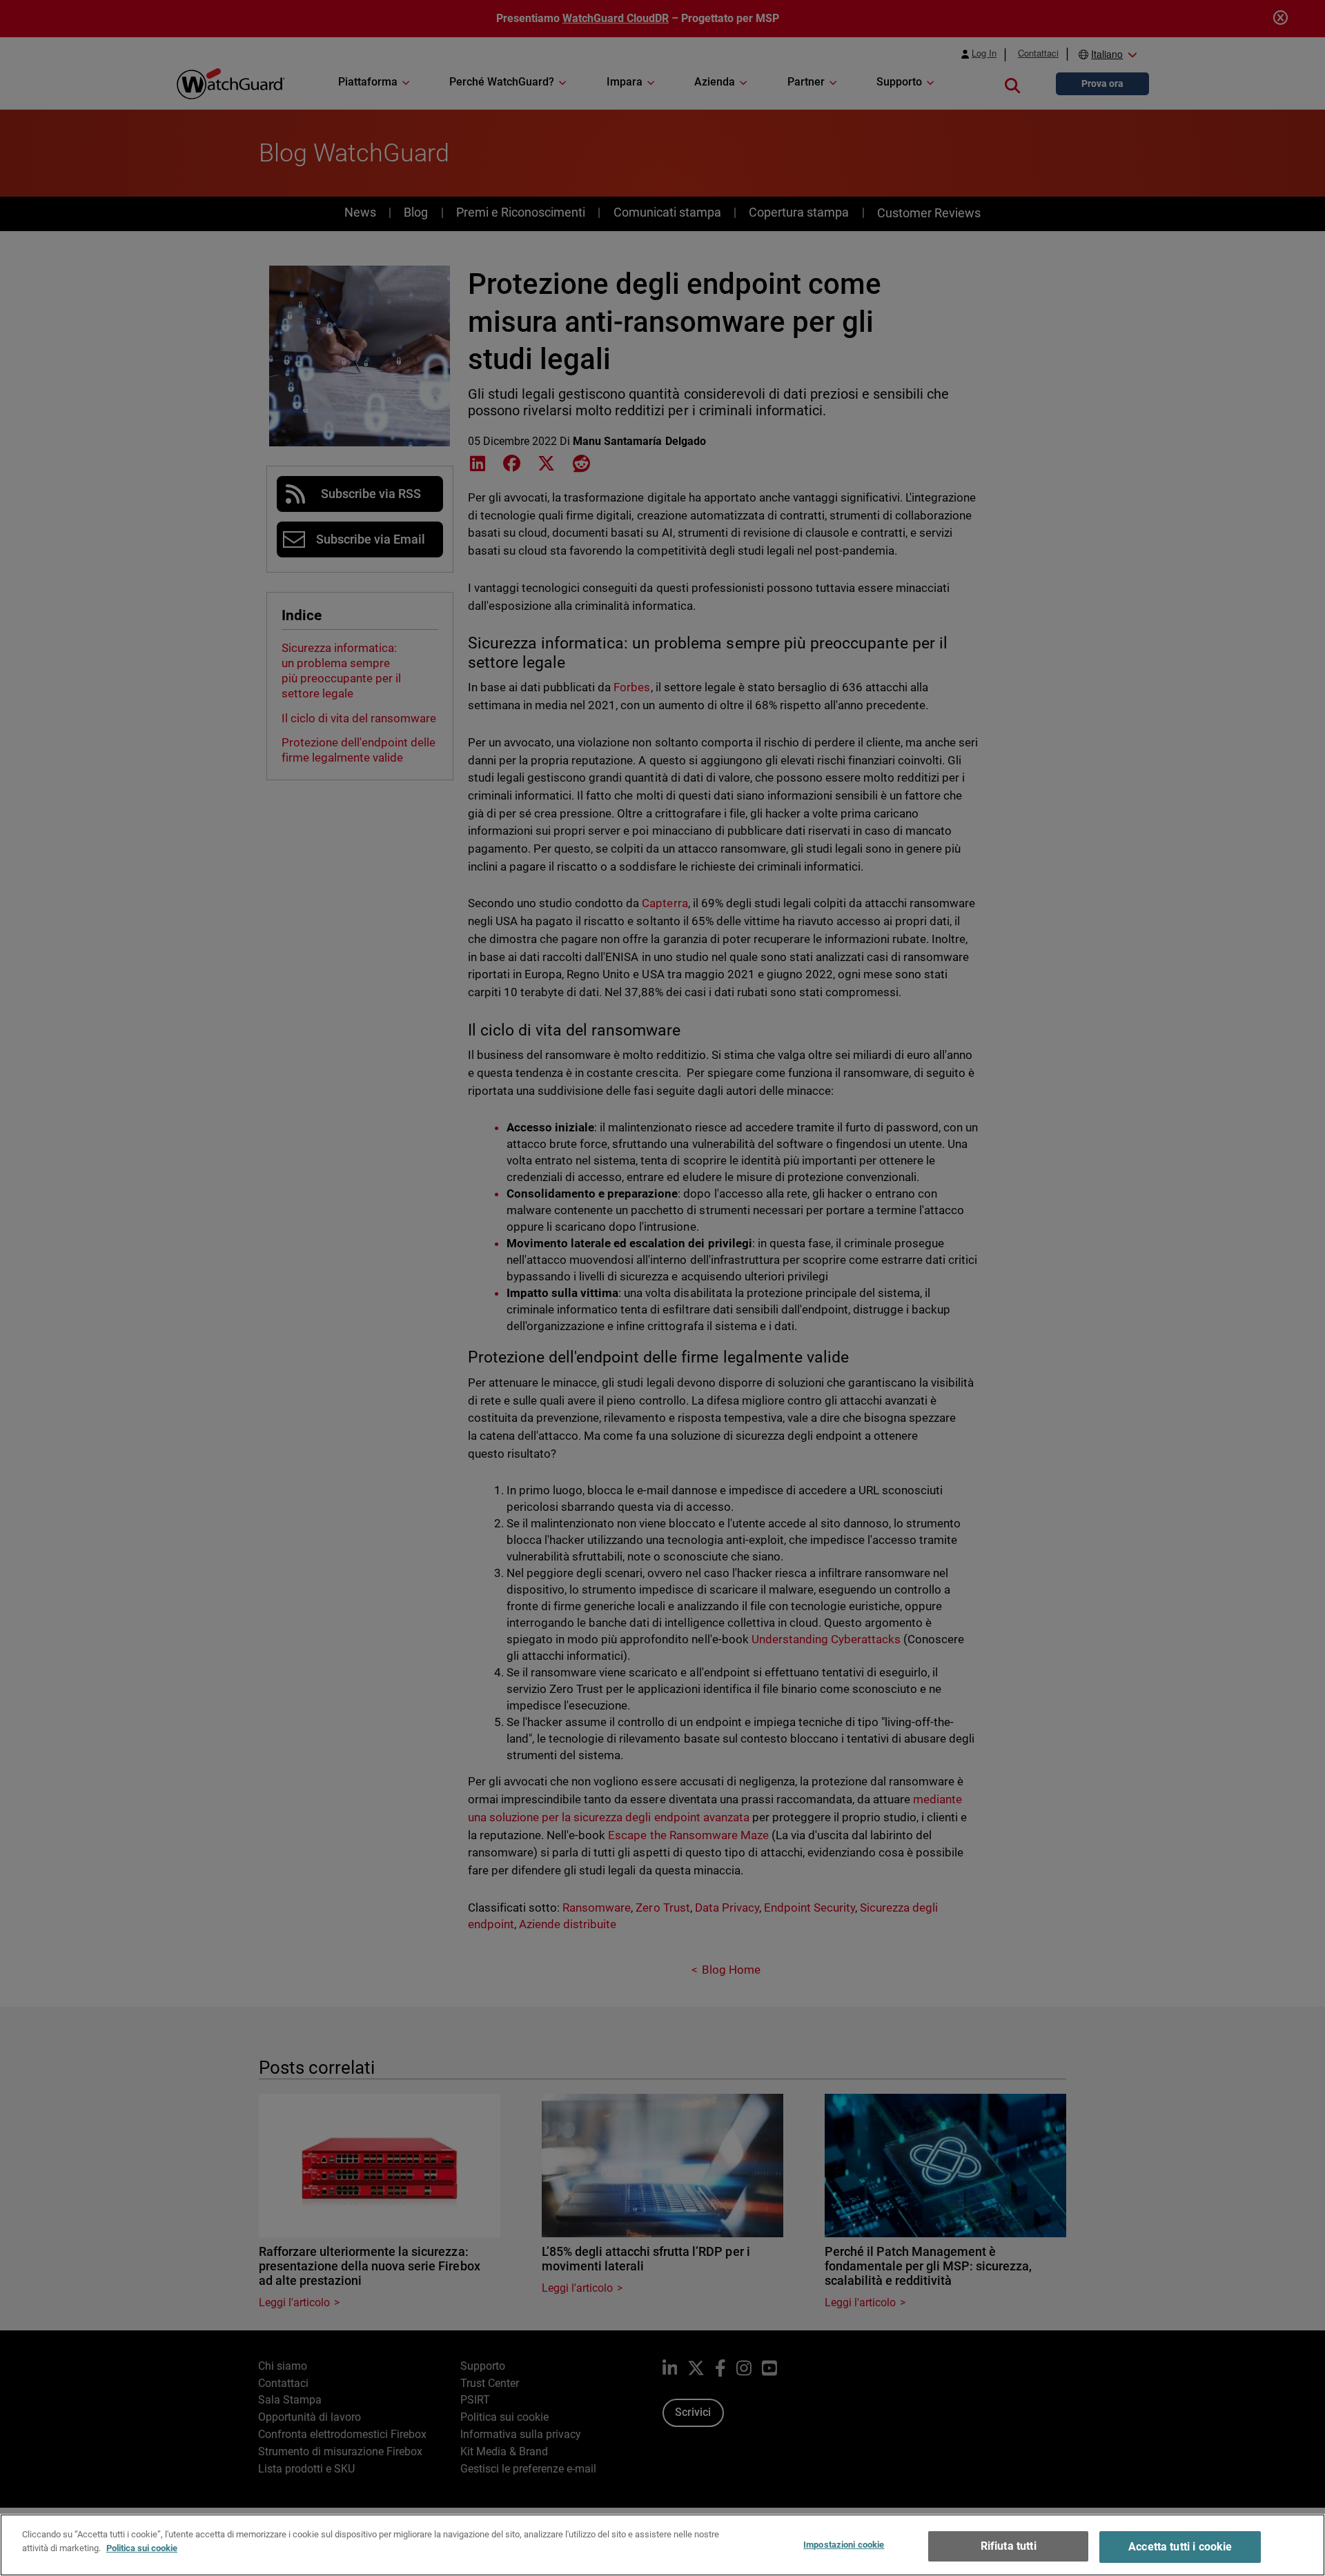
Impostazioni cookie (844, 2545)
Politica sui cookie (142, 2547)
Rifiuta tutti (1009, 2546)
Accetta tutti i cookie (1180, 2547)
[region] (662, 2545)
